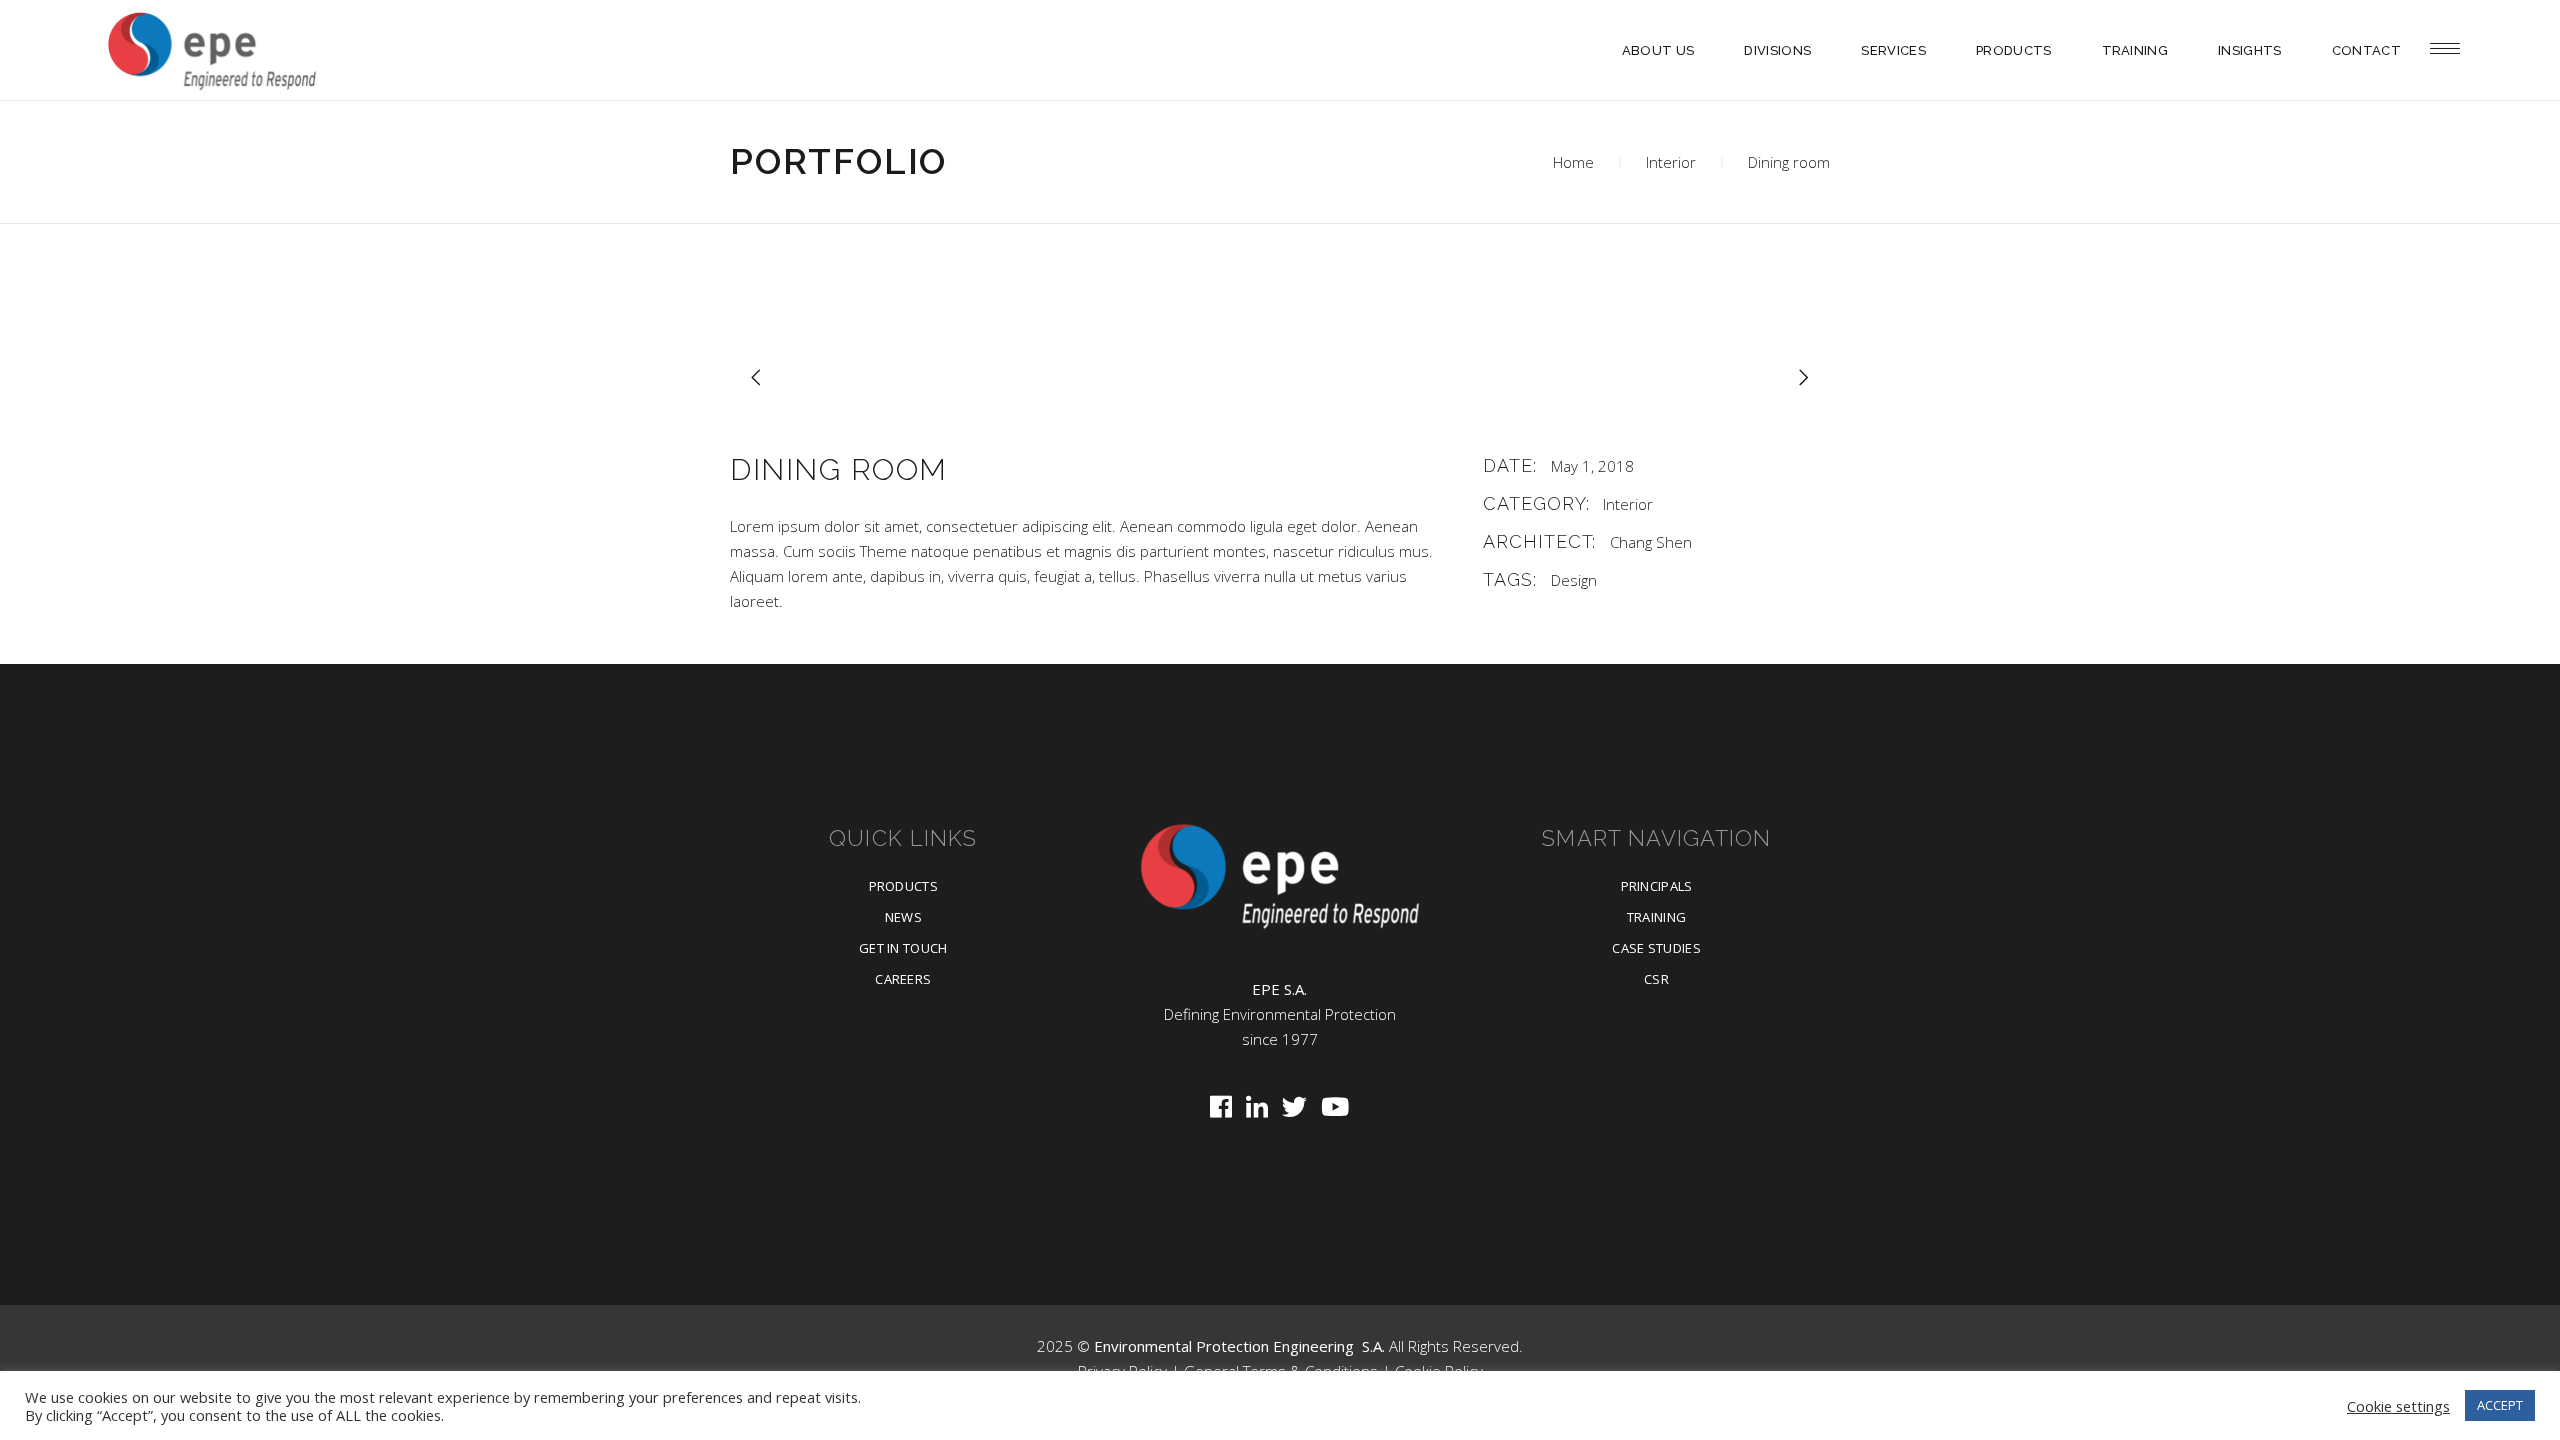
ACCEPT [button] (2500, 1405)
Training (1657, 917)
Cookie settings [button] (2398, 1406)
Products (904, 886)
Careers (903, 979)
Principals (1657, 886)
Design (1574, 580)
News (903, 917)
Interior (1671, 162)
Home (1573, 162)
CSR (1656, 979)
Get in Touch (903, 948)
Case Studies (1656, 948)
